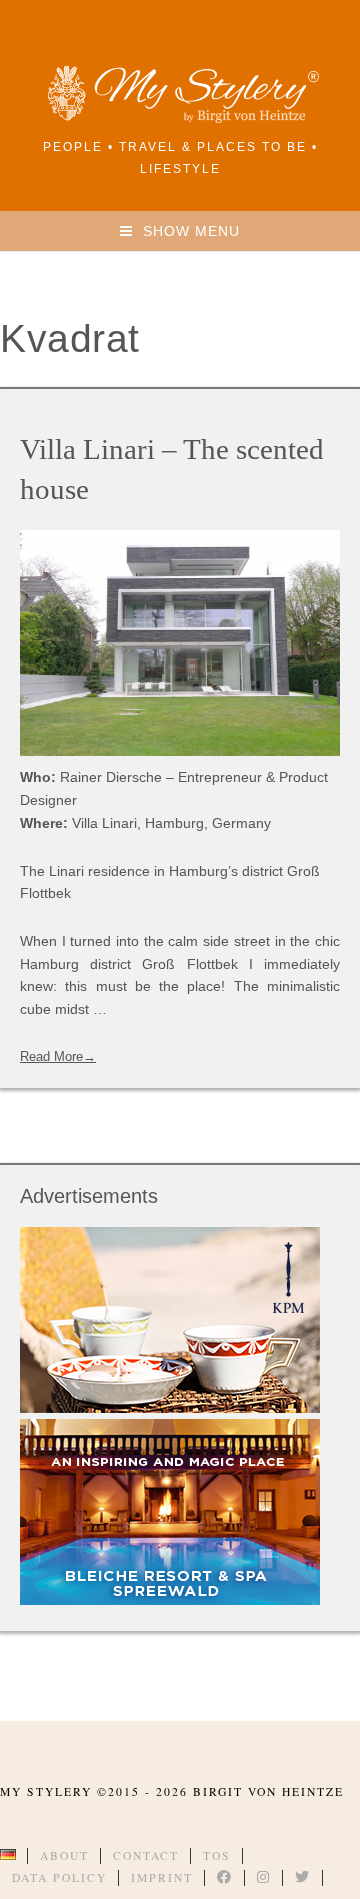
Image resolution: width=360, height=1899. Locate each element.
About (64, 1855)
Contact (146, 1855)
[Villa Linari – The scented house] (180, 643)
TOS (217, 1855)
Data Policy (59, 1877)
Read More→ (58, 1056)
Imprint (162, 1877)
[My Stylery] (180, 119)
